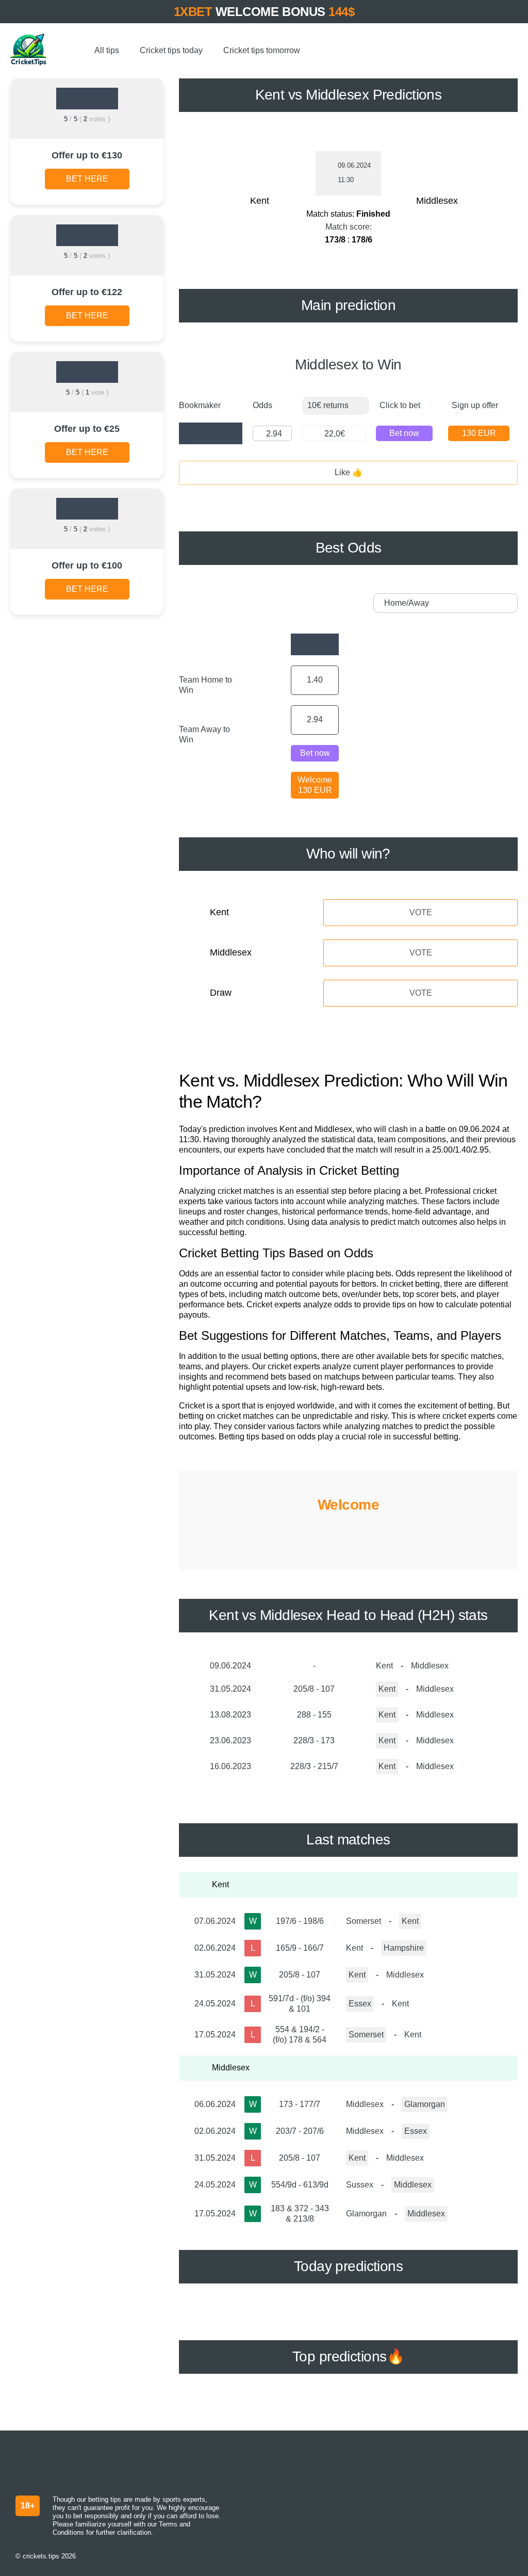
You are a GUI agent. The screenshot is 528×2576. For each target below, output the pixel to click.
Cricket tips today (171, 50)
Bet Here (87, 179)
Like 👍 (349, 472)
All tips (107, 50)
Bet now (404, 433)
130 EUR (479, 433)
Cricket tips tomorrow (262, 50)
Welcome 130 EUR (315, 785)
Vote (421, 912)
